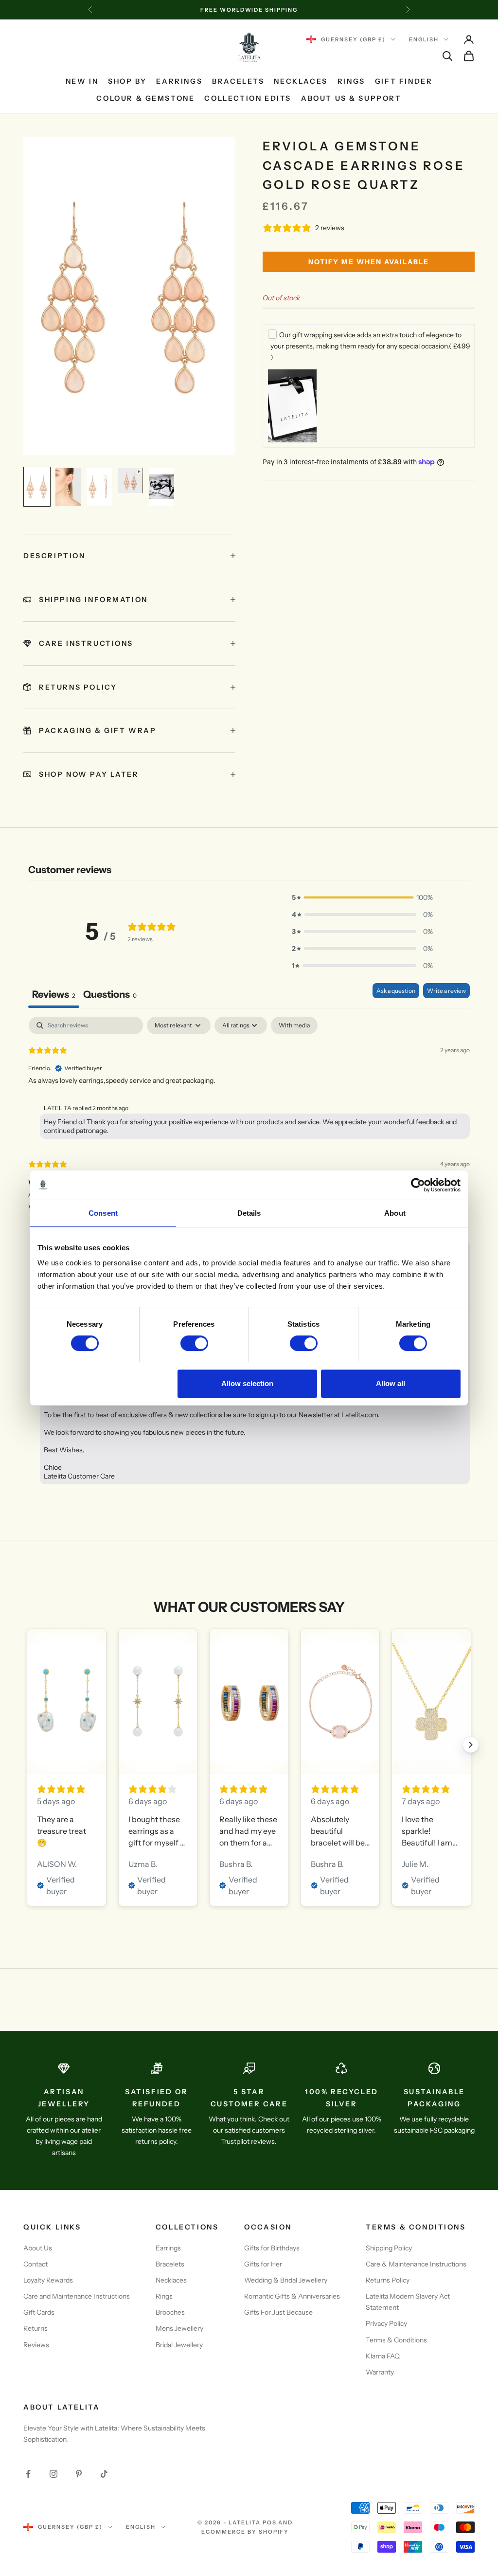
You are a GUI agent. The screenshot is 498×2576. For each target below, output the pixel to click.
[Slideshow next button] (471, 1745)
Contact (36, 2264)
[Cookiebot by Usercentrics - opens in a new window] (418, 1185)
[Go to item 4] (130, 480)
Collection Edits (248, 98)
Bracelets (238, 81)
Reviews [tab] (54, 994)
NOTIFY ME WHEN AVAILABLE (369, 262)
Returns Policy (388, 2280)
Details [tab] (249, 1213)
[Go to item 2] (68, 487)
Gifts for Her (263, 2264)
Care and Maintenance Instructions (77, 2296)
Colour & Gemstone (145, 98)
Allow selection (247, 1383)
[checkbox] (294, 1025)
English (424, 39)
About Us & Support (351, 98)
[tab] (110, 996)
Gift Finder (404, 81)
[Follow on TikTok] (104, 2474)
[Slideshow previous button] (27, 1745)
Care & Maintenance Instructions (416, 2264)
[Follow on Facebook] (28, 2474)
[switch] (194, 1343)
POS (270, 2522)
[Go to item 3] (99, 487)
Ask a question (396, 991)
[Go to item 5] (161, 487)
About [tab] (395, 1213)
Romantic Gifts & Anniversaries (292, 2296)
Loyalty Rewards (48, 2280)
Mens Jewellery (179, 2328)
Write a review (446, 991)
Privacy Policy (386, 2323)
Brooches (170, 2312)
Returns (36, 2328)
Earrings (179, 81)
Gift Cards (39, 2312)
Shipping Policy (389, 2248)
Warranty (380, 2372)
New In (82, 81)
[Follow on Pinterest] (79, 2474)
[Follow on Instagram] (53, 2474)
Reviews (36, 2345)
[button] (362, 898)
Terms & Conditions (396, 2340)
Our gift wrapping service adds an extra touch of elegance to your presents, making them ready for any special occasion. (370, 346)
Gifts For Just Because (278, 2312)
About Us (38, 2248)
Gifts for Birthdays (272, 2248)
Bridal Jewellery (179, 2345)
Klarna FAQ (383, 2356)
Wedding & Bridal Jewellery (286, 2280)
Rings (351, 81)
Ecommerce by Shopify (245, 2532)
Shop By (127, 81)
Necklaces (301, 81)
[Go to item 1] (37, 487)
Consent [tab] (103, 1213)
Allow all (391, 1383)
